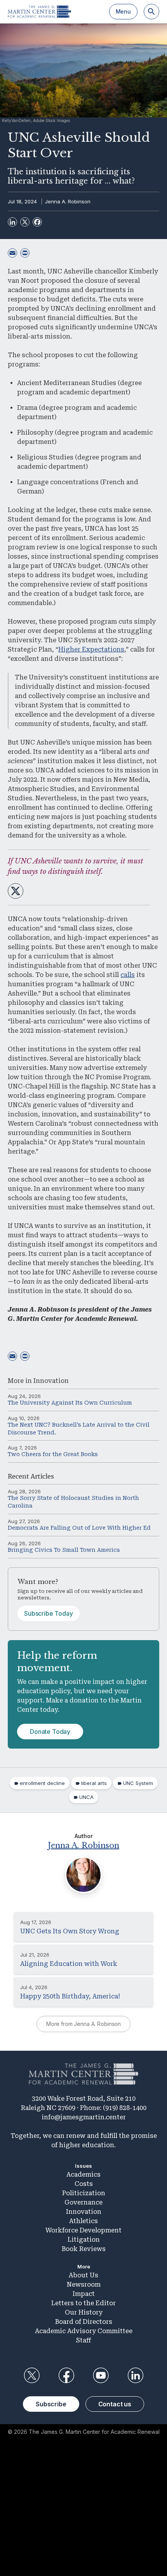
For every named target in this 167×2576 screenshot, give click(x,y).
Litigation (84, 2240)
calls (128, 975)
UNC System (138, 1783)
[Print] (25, 253)
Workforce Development (83, 2230)
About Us (83, 2275)
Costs (84, 2184)
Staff (83, 2340)
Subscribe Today (49, 1613)
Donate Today (50, 1732)
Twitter (31, 2375)
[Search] (151, 12)
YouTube (101, 2375)
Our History (84, 2312)
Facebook (66, 2375)
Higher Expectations (91, 649)
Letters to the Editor (83, 2303)
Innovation (51, 1381)
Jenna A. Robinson (68, 201)
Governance (83, 2202)
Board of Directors (84, 2322)
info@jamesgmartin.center (84, 2117)
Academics (83, 2174)
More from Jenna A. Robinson (83, 2024)
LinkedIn (136, 2375)
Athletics (83, 2221)
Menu (123, 11)
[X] (25, 222)
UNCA (86, 1797)
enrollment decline (42, 1783)
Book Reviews (84, 2249)
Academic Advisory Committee (84, 2331)
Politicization (84, 2193)
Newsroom (84, 2285)
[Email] (12, 253)
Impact (84, 2294)
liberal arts (94, 1783)
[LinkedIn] (12, 222)
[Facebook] (37, 222)
